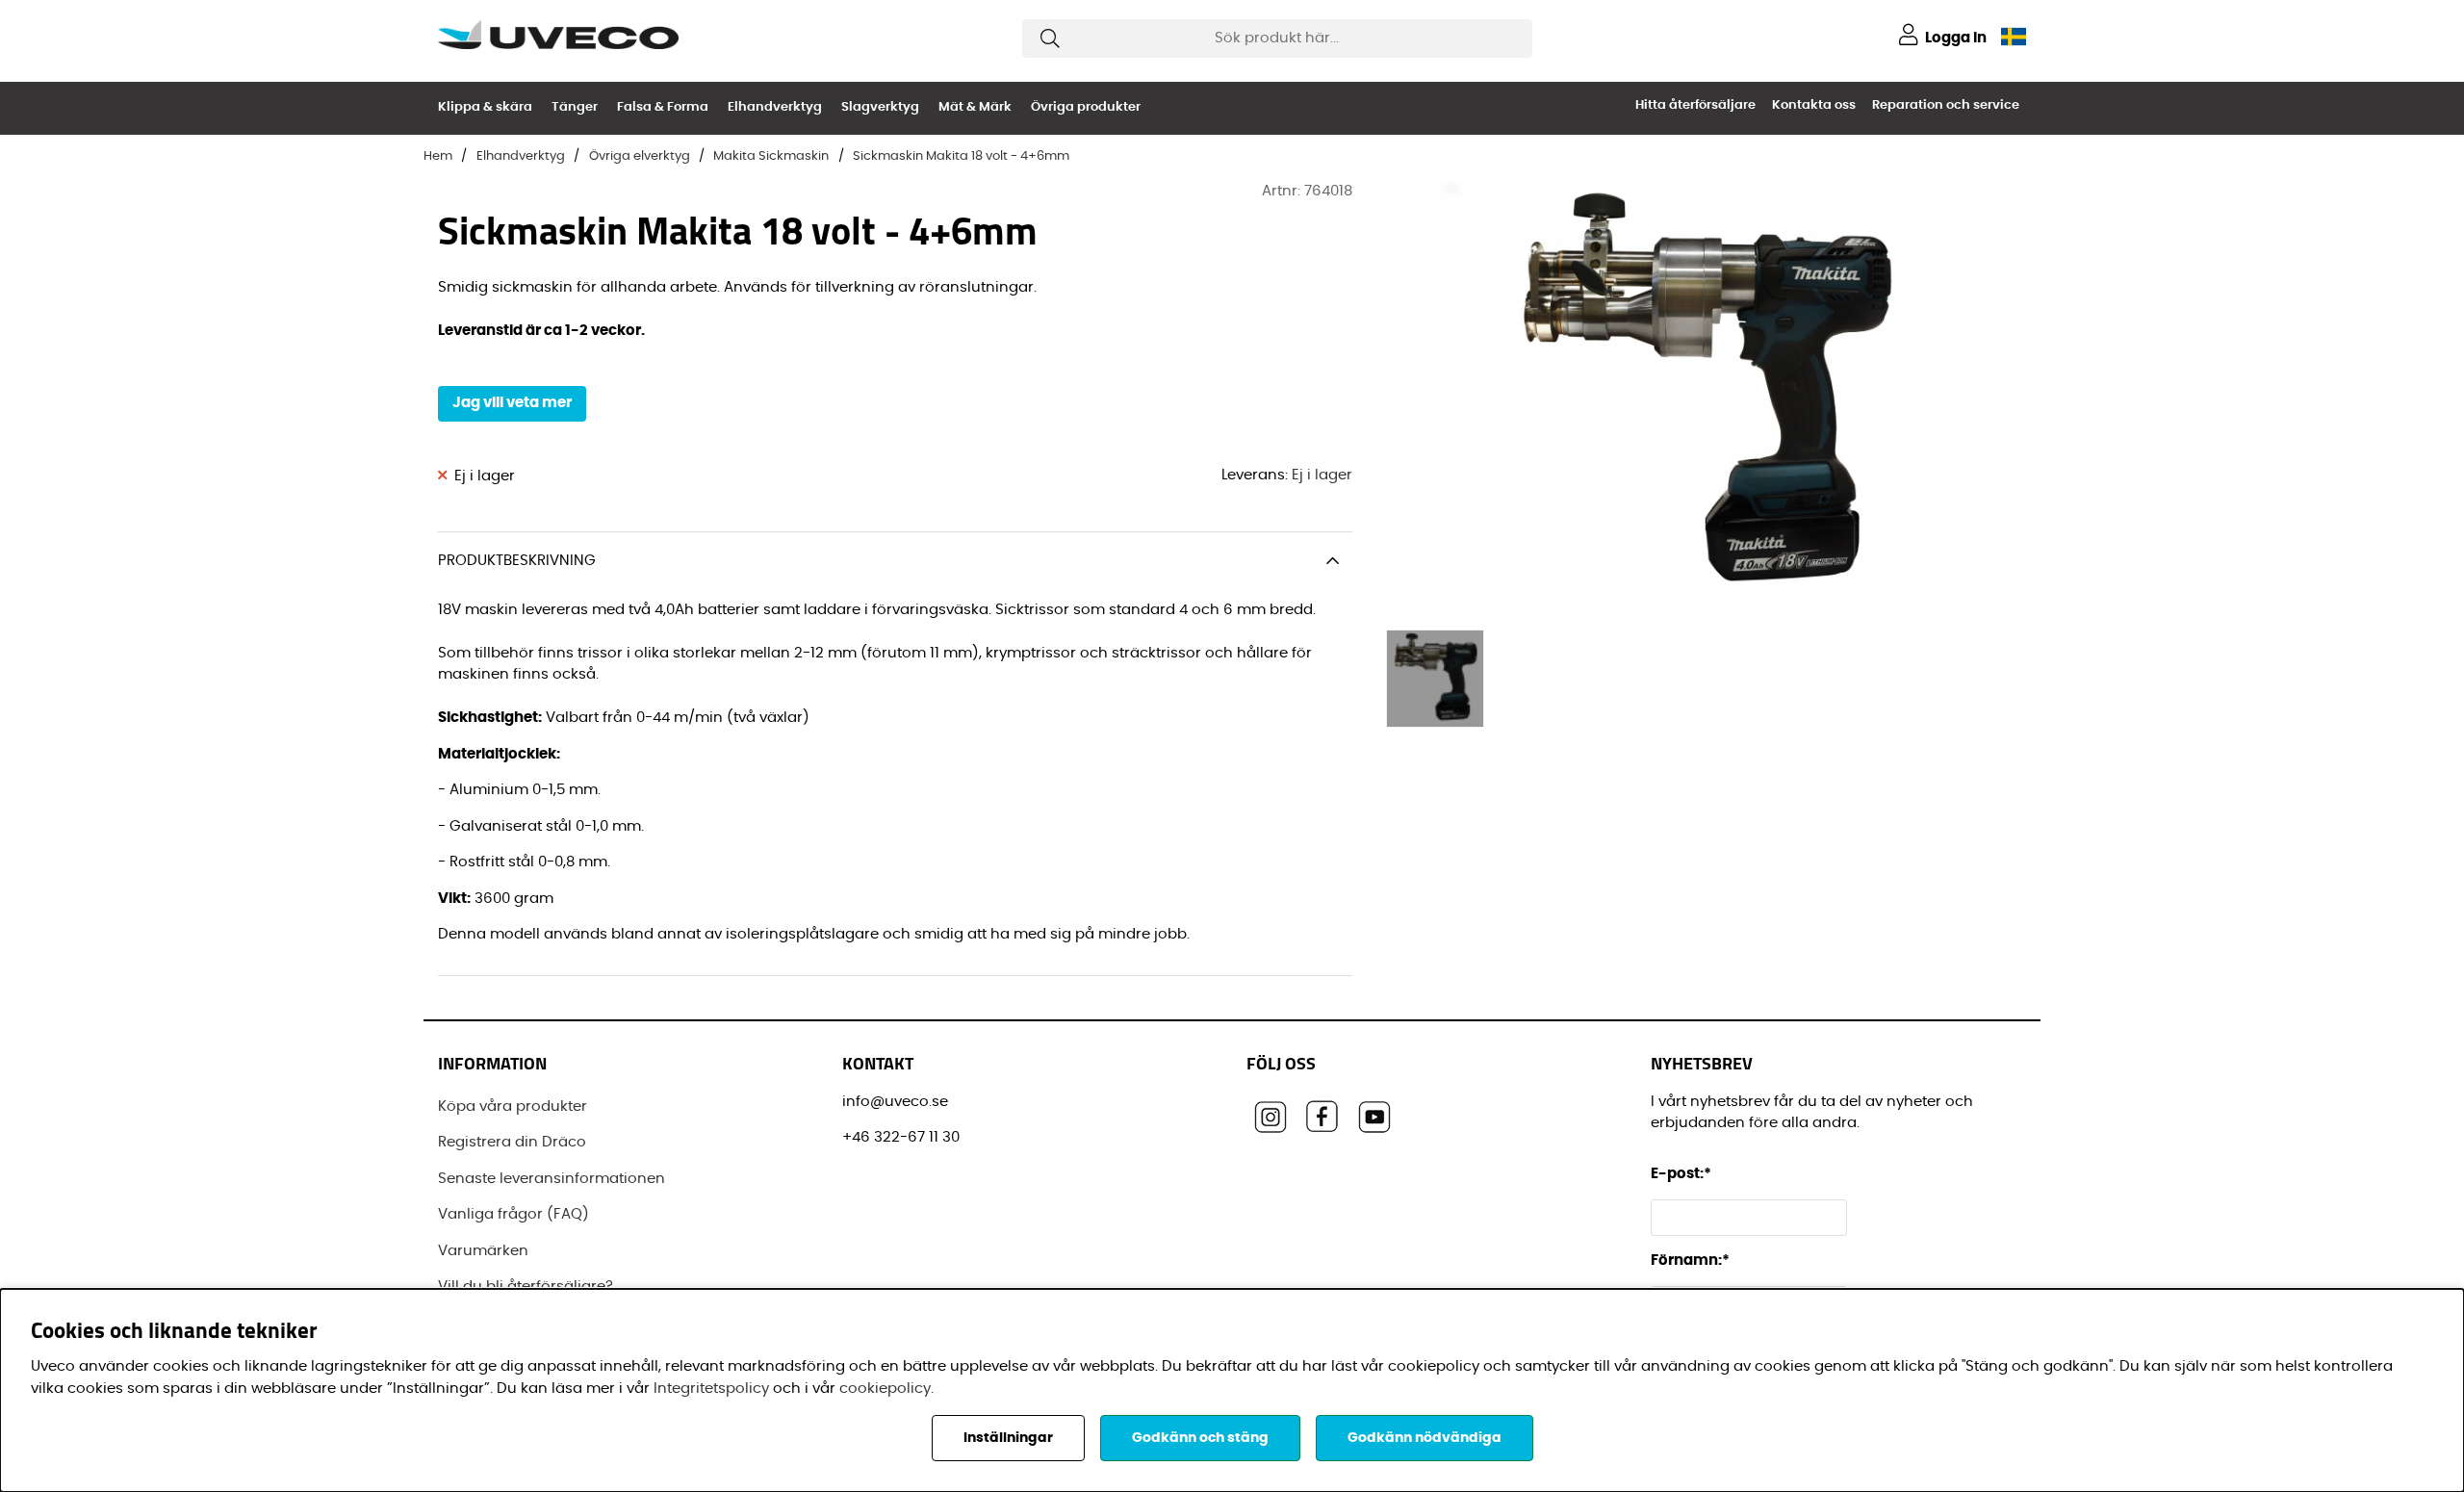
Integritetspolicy (711, 1389)
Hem (438, 156)
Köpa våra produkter (513, 1106)
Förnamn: (1690, 1260)
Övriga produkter (1086, 107)
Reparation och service (1946, 105)
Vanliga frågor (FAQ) (513, 1214)
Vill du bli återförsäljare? (526, 1286)
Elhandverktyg (775, 107)
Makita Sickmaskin (771, 156)
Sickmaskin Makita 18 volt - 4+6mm (961, 156)
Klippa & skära (485, 107)
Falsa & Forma (663, 107)
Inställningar (1008, 1438)
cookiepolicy (885, 1389)
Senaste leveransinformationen (552, 1179)
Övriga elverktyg (640, 156)
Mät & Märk (975, 107)
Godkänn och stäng (1200, 1438)
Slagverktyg (880, 107)
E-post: (1682, 1174)
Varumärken (483, 1251)
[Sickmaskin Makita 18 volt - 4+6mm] (1435, 679)
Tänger (575, 107)
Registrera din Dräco (512, 1142)
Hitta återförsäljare (1695, 105)
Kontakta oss (1814, 105)
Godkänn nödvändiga (1424, 1438)
